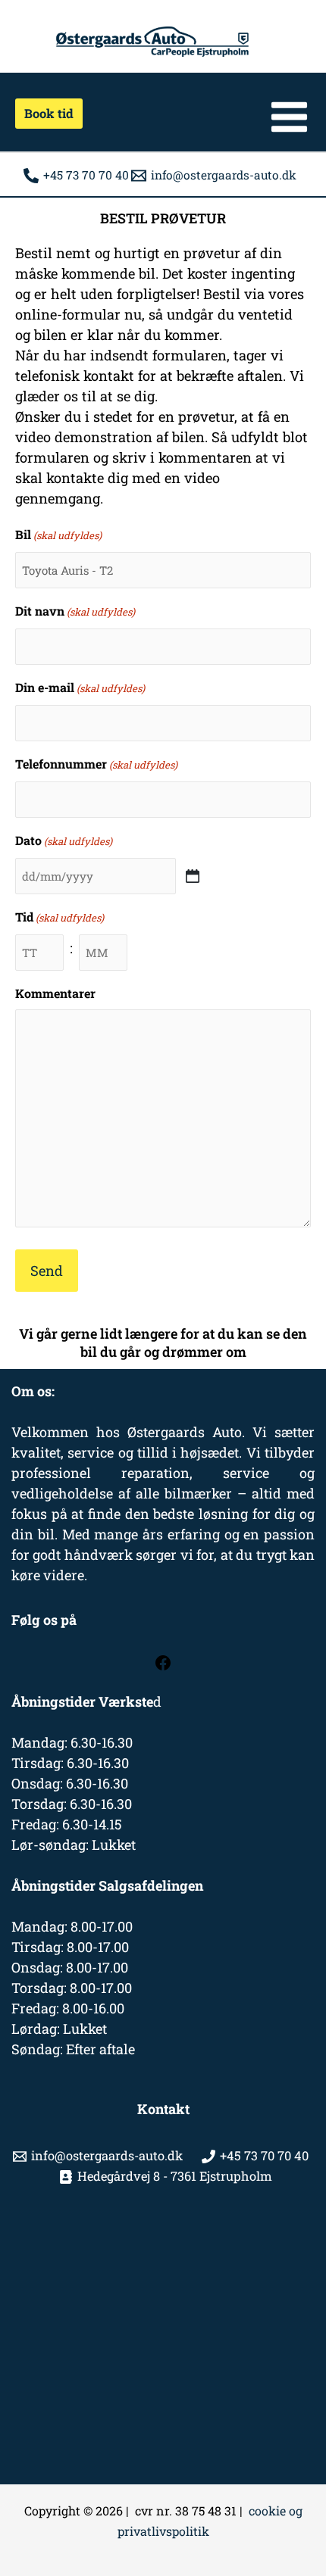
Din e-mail (80, 687)
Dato (64, 840)
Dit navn (75, 611)
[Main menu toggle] (289, 117)
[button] (44, 114)
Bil (58, 534)
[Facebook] (163, 1667)
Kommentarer (55, 993)
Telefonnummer (96, 764)
